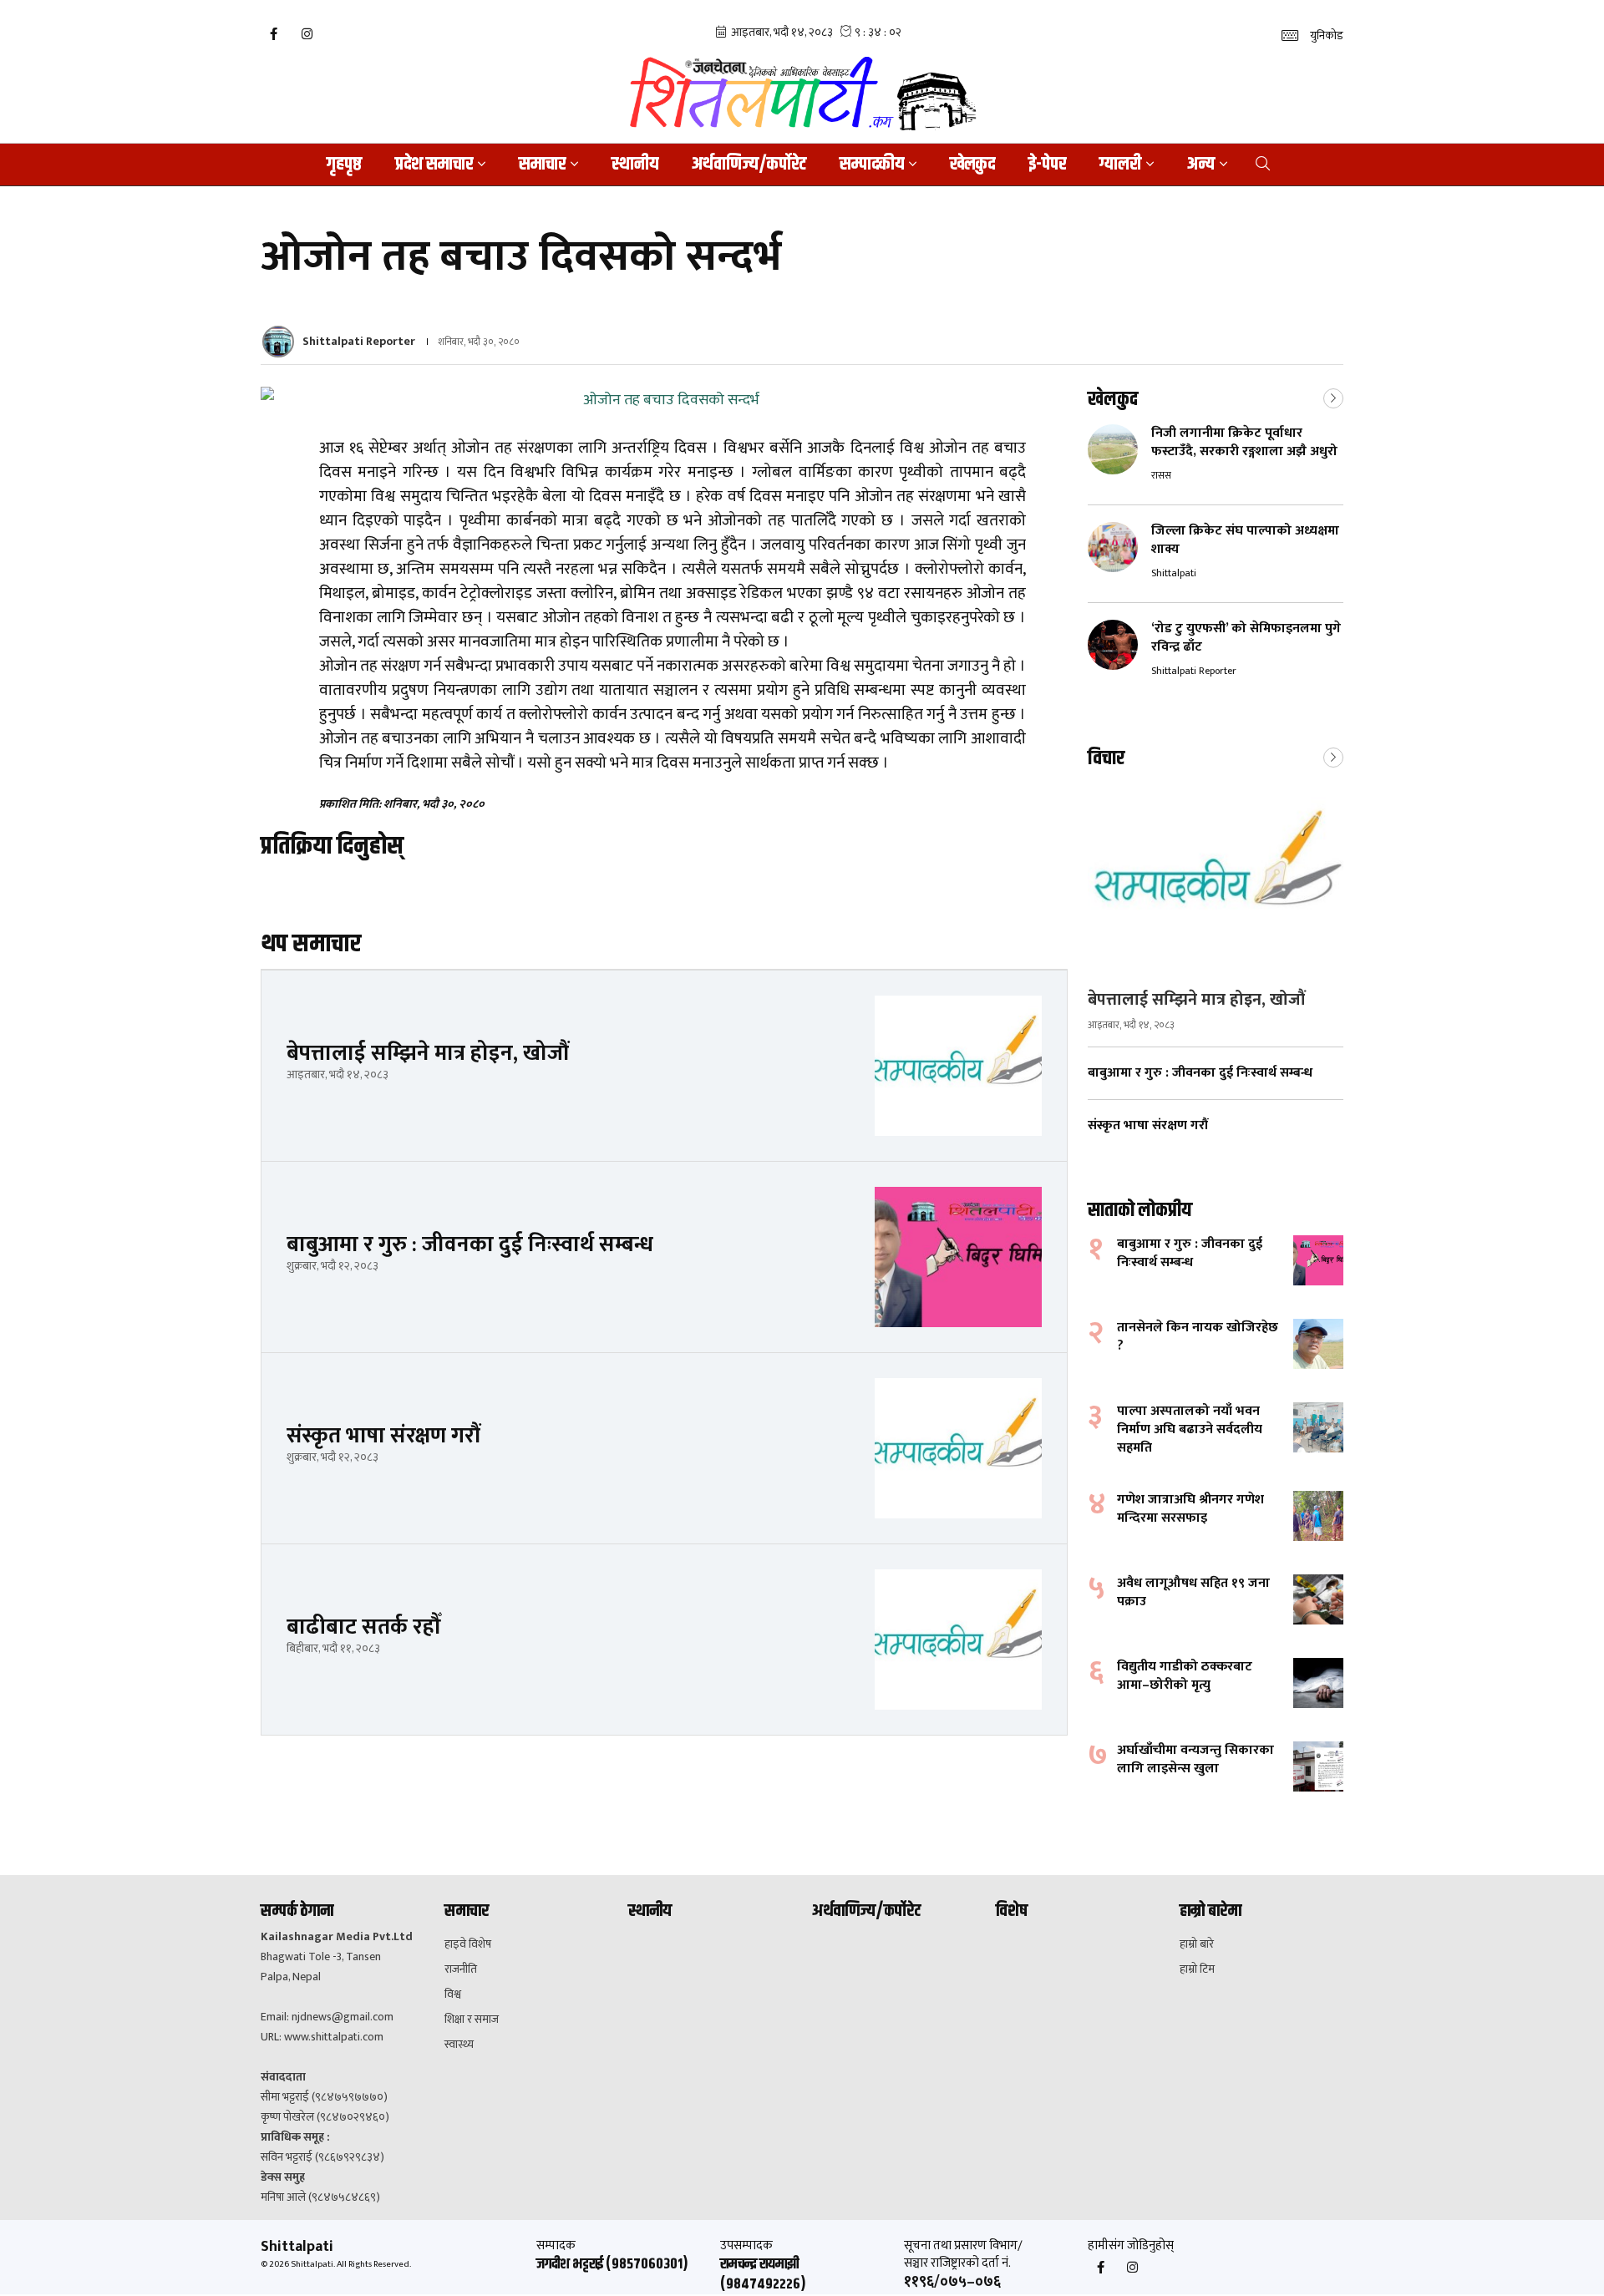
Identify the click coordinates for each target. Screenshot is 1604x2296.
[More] (1333, 397)
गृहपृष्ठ (344, 165)
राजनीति (461, 1969)
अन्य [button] (1201, 165)
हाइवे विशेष (468, 1944)
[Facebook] (273, 34)
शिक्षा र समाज (472, 2020)
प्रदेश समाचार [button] (434, 165)
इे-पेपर (1047, 165)
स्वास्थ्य (459, 2045)
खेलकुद (972, 165)
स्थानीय (635, 165)
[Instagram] (307, 34)
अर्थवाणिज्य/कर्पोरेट (749, 165)
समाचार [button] (542, 165)
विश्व (453, 1994)
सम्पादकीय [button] (872, 165)
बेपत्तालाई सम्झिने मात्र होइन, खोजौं (1196, 1000)
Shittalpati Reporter (359, 341)
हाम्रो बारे (1197, 1944)
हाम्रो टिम (1197, 1969)
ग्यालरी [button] (1120, 165)
